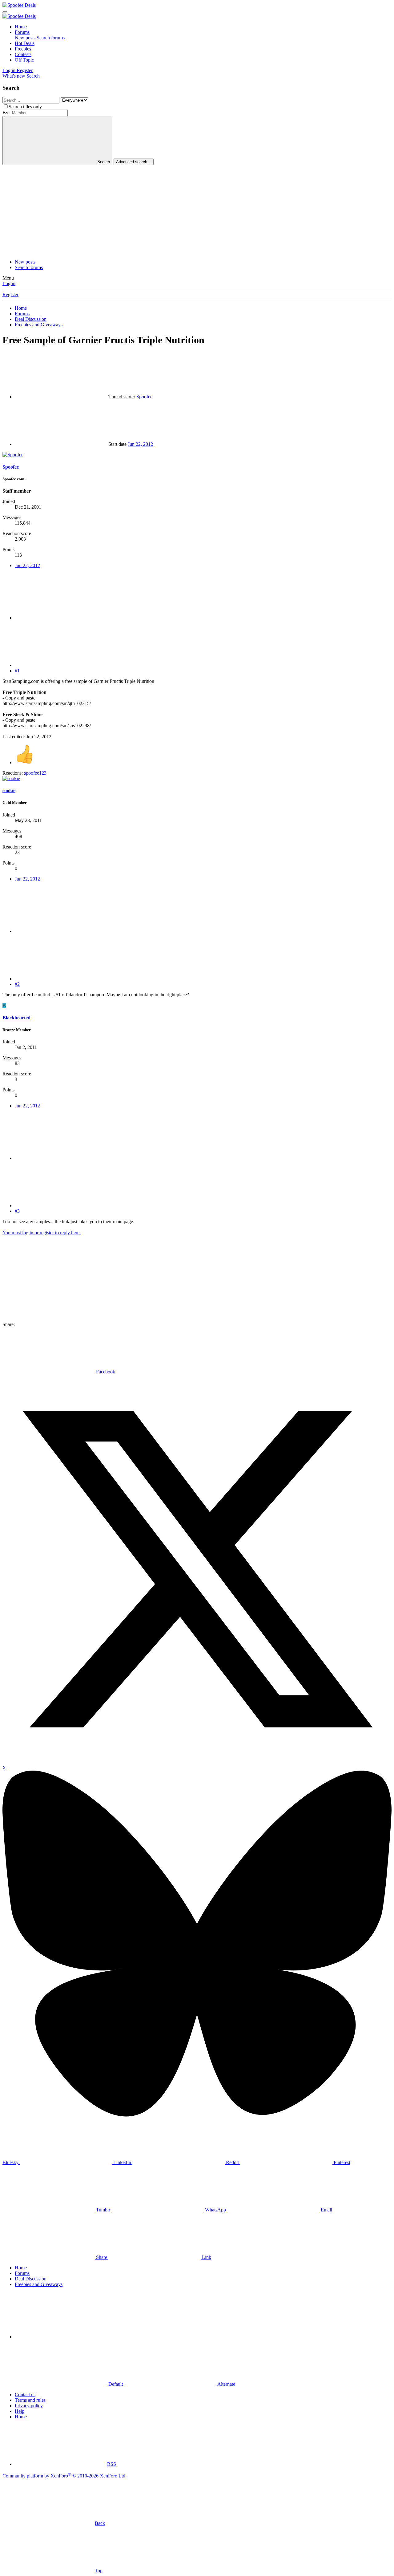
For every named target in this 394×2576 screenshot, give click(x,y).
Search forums (51, 38)
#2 (17, 984)
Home (21, 27)
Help (20, 2411)
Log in (9, 283)
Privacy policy (29, 2406)
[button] (61, 2337)
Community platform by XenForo (64, 2476)
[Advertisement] (197, 211)
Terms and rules (30, 2400)
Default (116, 2384)
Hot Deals (25, 43)
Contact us (25, 2395)
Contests (23, 54)
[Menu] (5, 12)
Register (10, 294)
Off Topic (24, 60)
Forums (22, 32)
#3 (17, 1211)
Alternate (226, 2384)
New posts (25, 38)
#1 (17, 671)
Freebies (23, 49)
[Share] (61, 618)
